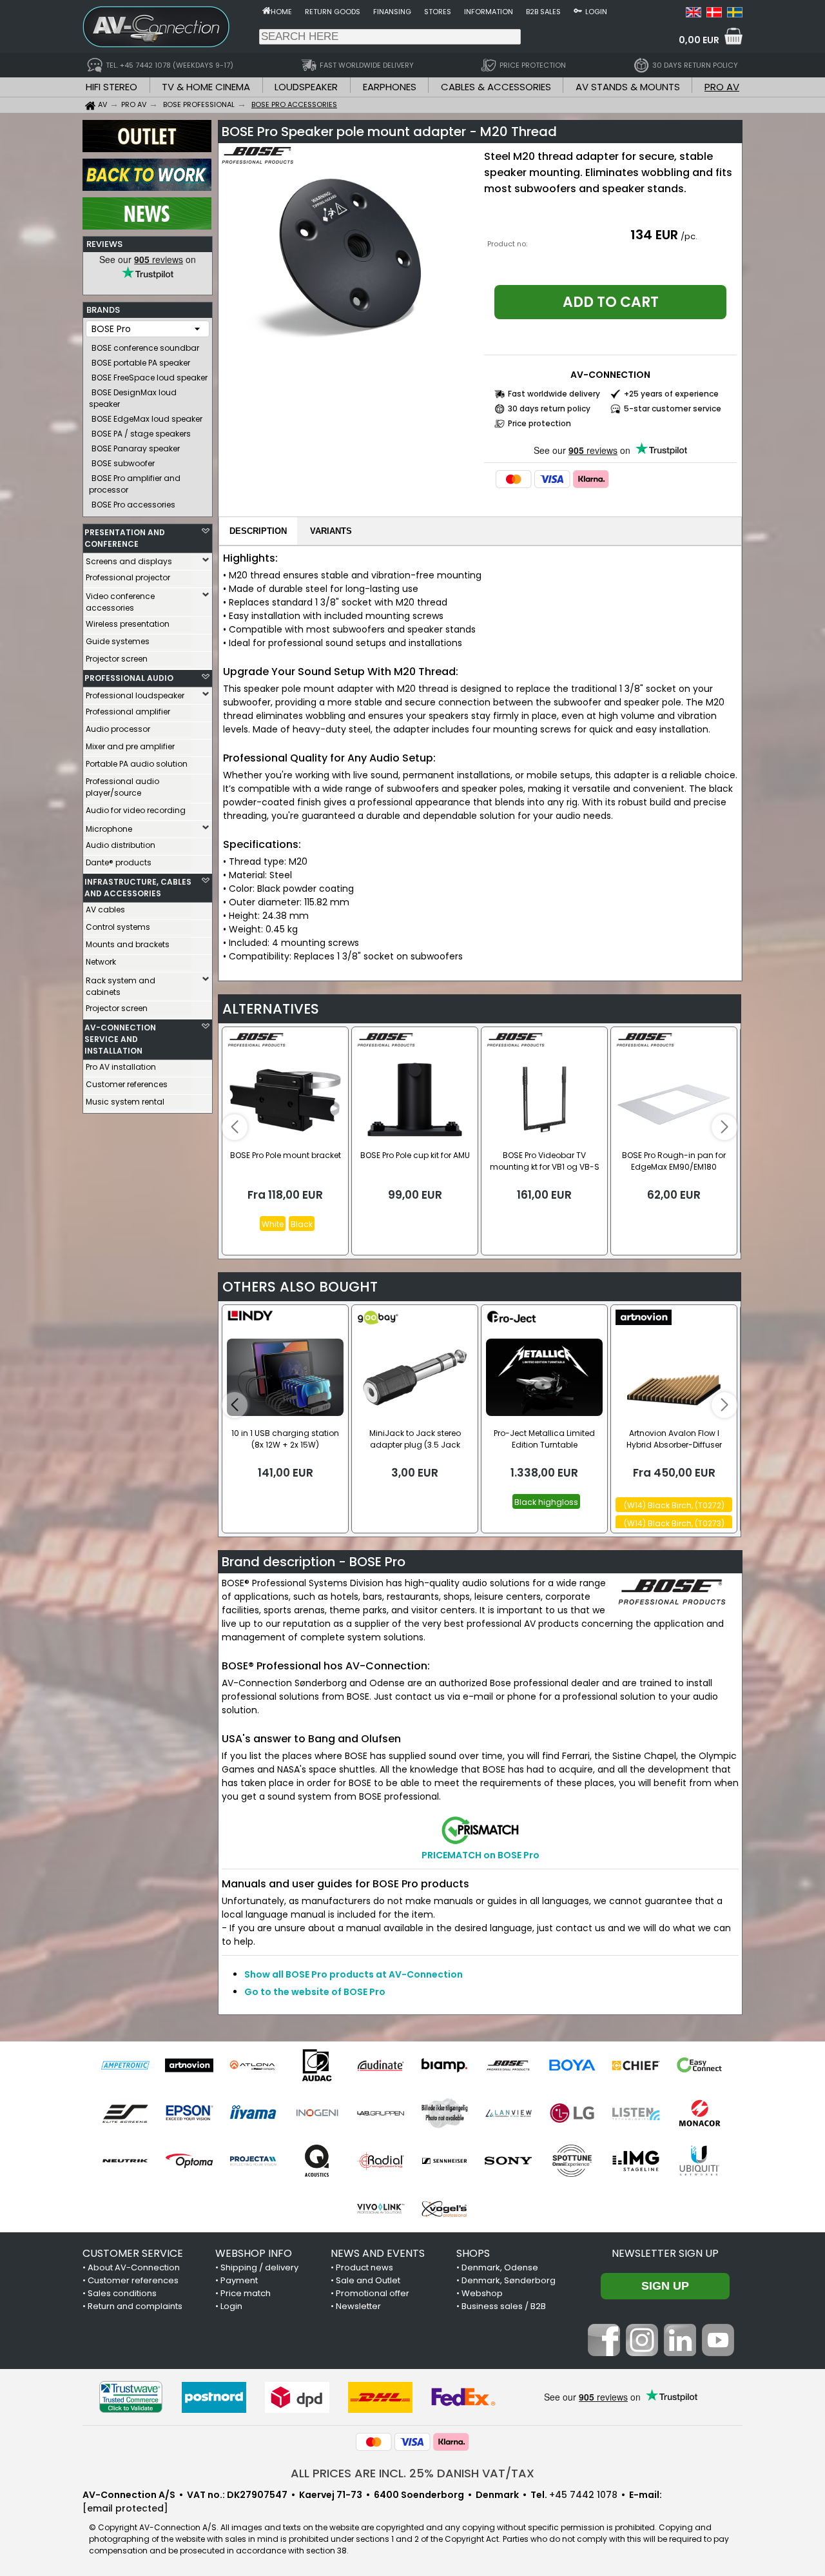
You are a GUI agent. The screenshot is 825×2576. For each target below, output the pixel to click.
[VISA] (552, 479)
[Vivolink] (381, 2208)
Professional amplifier (128, 712)
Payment (239, 2280)
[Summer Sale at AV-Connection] (147, 188)
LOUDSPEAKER (306, 87)
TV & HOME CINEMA (206, 87)
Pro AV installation (121, 1067)
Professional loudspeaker (135, 695)
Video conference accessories (120, 602)
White (273, 1224)
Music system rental (125, 1102)
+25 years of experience (671, 394)
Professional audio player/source (122, 787)
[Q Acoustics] (317, 2161)
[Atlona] (253, 2065)
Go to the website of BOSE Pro (315, 1992)
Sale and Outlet (368, 2280)
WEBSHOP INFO (254, 2253)
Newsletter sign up (665, 2253)
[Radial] (381, 2161)
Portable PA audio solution (137, 764)
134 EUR (654, 235)
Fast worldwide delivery (554, 394)
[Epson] (189, 2113)
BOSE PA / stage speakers (141, 434)
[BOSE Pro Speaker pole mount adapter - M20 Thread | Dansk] (714, 14)
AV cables (105, 909)
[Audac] (317, 2065)
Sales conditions (122, 2293)
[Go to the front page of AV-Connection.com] (267, 10)
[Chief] (636, 2065)
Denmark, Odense (500, 2267)
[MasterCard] (514, 479)
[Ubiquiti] (700, 2161)
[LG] (572, 2113)
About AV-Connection (134, 2267)
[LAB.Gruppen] (381, 2113)
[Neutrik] (125, 2161)
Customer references (127, 1084)
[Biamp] (444, 2065)
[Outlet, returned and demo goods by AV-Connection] (147, 149)
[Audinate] (381, 2065)
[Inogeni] (317, 2113)
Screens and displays (129, 561)
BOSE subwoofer (123, 463)
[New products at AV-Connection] (147, 226)
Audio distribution (121, 845)
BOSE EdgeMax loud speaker (147, 419)
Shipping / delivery (259, 2267)
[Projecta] (253, 2161)
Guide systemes (118, 641)
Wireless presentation (128, 624)
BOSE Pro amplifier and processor (135, 484)
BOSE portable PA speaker (141, 363)
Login (596, 12)
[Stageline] (636, 2161)
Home (281, 12)
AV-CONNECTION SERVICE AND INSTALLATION (120, 1039)
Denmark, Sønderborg (509, 2280)
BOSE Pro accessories (133, 505)
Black (302, 1224)
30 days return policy (549, 408)
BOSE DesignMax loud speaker (133, 398)
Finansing (392, 12)
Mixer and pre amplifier (130, 746)
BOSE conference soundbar (145, 348)
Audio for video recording (136, 810)
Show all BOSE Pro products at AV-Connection (354, 1974)
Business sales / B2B (504, 2306)
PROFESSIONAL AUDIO (129, 678)
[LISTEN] (636, 2113)
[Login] (578, 10)
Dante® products (119, 862)
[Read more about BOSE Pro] (259, 161)
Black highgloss (546, 1502)
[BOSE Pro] (508, 2065)
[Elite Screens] (125, 2113)
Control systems (118, 927)
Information (489, 12)
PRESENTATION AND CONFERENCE (125, 538)
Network (101, 962)
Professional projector (128, 577)
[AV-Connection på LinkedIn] (680, 2353)
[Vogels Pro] (444, 2208)
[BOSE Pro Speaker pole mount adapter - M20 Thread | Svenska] (735, 14)
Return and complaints (135, 2306)
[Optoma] (189, 2161)
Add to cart (611, 302)
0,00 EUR (699, 40)
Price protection (539, 423)
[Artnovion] (189, 2065)
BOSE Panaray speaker (136, 448)
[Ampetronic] (125, 2065)
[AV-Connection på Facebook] (604, 2353)
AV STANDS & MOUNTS (628, 87)
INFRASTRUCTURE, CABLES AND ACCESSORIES (138, 888)
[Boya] (572, 2065)
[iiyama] (253, 2113)
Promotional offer (373, 2293)
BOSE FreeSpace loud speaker (150, 378)
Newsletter (358, 2306)
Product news (364, 2267)
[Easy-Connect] (700, 2065)
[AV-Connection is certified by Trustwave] (131, 2397)
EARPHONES (390, 87)
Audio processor (118, 729)
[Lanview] (508, 2113)
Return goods (333, 12)
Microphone (109, 829)
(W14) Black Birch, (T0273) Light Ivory (674, 1524)
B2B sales (543, 12)
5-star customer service (673, 408)
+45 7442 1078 (583, 2495)
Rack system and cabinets (121, 986)
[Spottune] (572, 2161)
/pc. (689, 236)
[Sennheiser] (444, 2161)
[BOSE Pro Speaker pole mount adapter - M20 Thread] (349, 254)
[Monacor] (700, 2113)
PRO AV (722, 87)
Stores (438, 12)
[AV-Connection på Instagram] (642, 2353)
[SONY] (508, 2161)
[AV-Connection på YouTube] (718, 2353)
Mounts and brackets (128, 944)
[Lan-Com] (444, 2113)
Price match (246, 2293)
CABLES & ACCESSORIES (496, 87)
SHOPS (473, 2253)
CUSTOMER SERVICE (133, 2253)
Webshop (482, 2293)
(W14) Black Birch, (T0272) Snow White (674, 1506)
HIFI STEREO (112, 87)
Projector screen (117, 659)
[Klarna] (591, 479)
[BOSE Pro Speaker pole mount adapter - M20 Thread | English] (694, 14)
